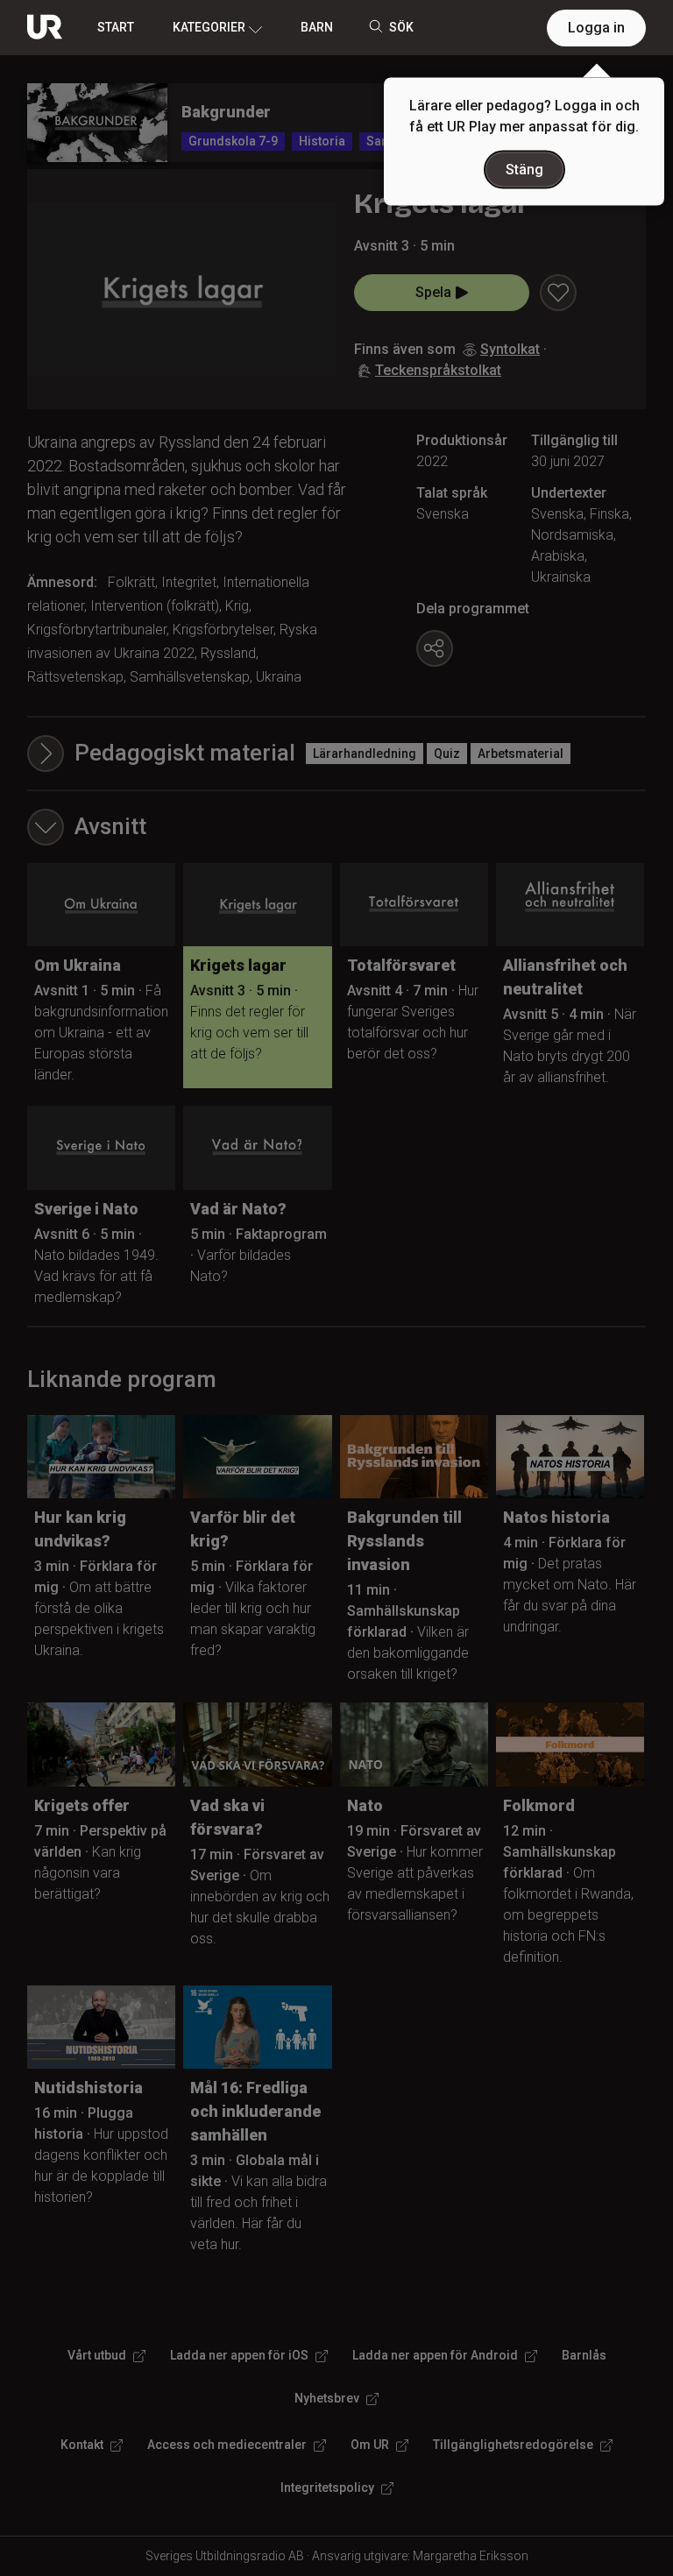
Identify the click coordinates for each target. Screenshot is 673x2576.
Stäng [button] (524, 170)
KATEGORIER (209, 27)
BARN (317, 27)
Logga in (596, 28)
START (116, 27)
